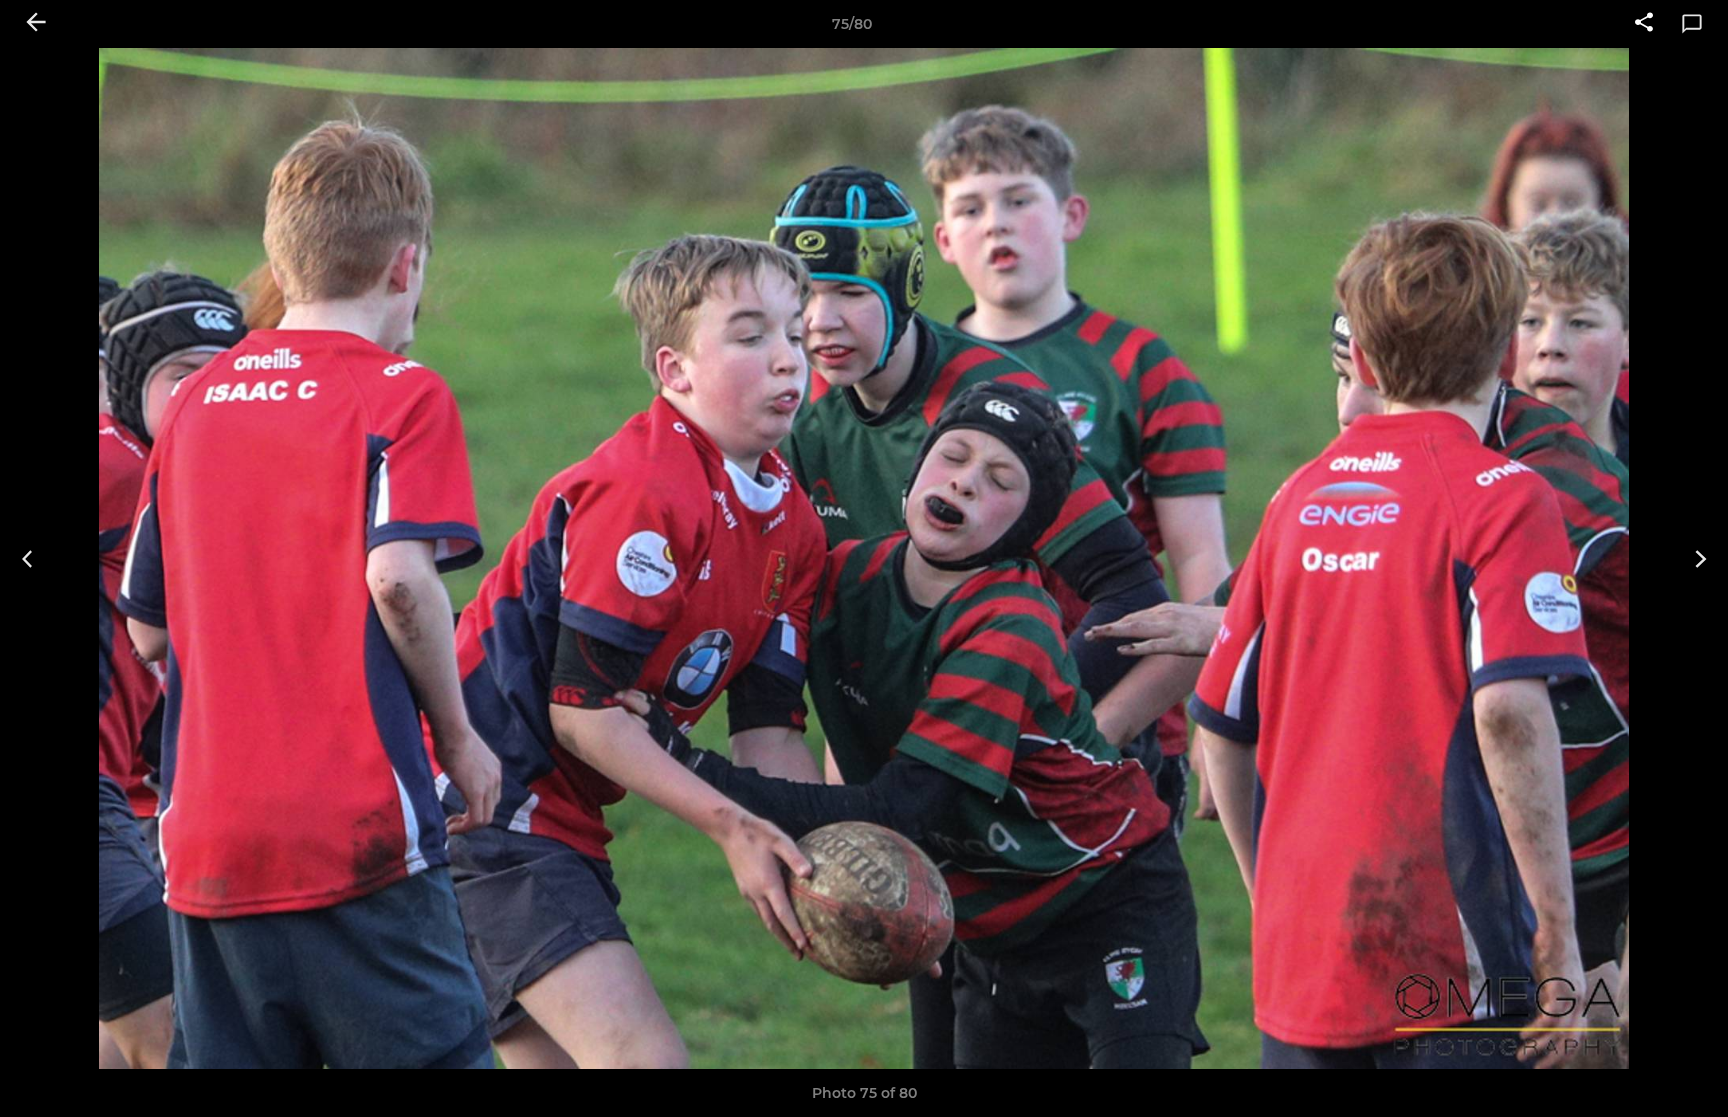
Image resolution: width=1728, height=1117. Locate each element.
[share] (1644, 24)
